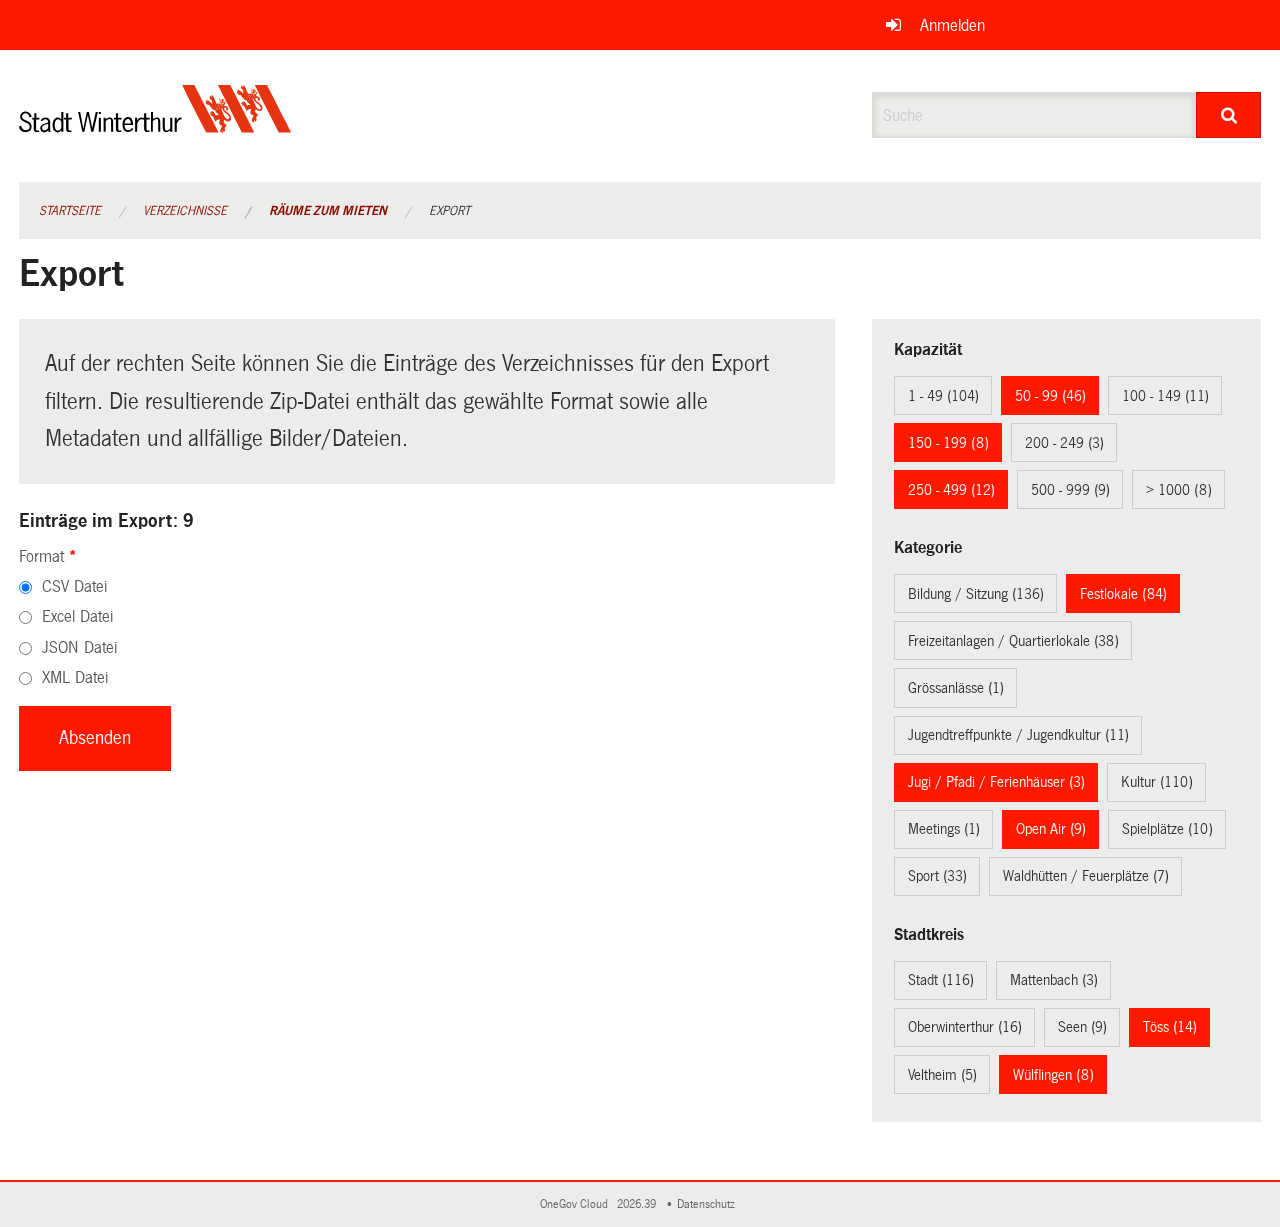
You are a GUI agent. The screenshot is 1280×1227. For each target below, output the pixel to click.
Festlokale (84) (1123, 594)
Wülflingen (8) (1053, 1075)
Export (449, 211)
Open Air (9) (1051, 829)
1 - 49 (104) (943, 396)
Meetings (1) (944, 829)
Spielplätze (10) (1167, 829)
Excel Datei (77, 616)
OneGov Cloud (577, 1204)
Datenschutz (709, 1204)
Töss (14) (1170, 1027)
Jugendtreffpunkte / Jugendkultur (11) (1018, 735)
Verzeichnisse (185, 211)
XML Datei (75, 677)
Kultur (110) (1157, 782)
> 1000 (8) (1179, 490)
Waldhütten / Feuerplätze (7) (1086, 876)
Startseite (70, 211)
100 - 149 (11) (1165, 396)
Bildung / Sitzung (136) (976, 594)
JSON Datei (79, 647)
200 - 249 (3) (1064, 443)
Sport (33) (937, 876)
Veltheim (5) (942, 1075)
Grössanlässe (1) (956, 688)
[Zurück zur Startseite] (155, 125)
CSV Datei (74, 586)
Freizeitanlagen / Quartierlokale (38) (1013, 641)
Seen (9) (1082, 1027)
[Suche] (1228, 115)
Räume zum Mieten (328, 211)
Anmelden (952, 25)
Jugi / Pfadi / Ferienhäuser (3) (996, 782)
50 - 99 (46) (1050, 396)
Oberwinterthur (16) (965, 1027)
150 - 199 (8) (948, 443)
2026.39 (638, 1204)
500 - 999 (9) (1070, 490)
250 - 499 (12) (951, 490)
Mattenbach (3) (1054, 980)
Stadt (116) (941, 980)
